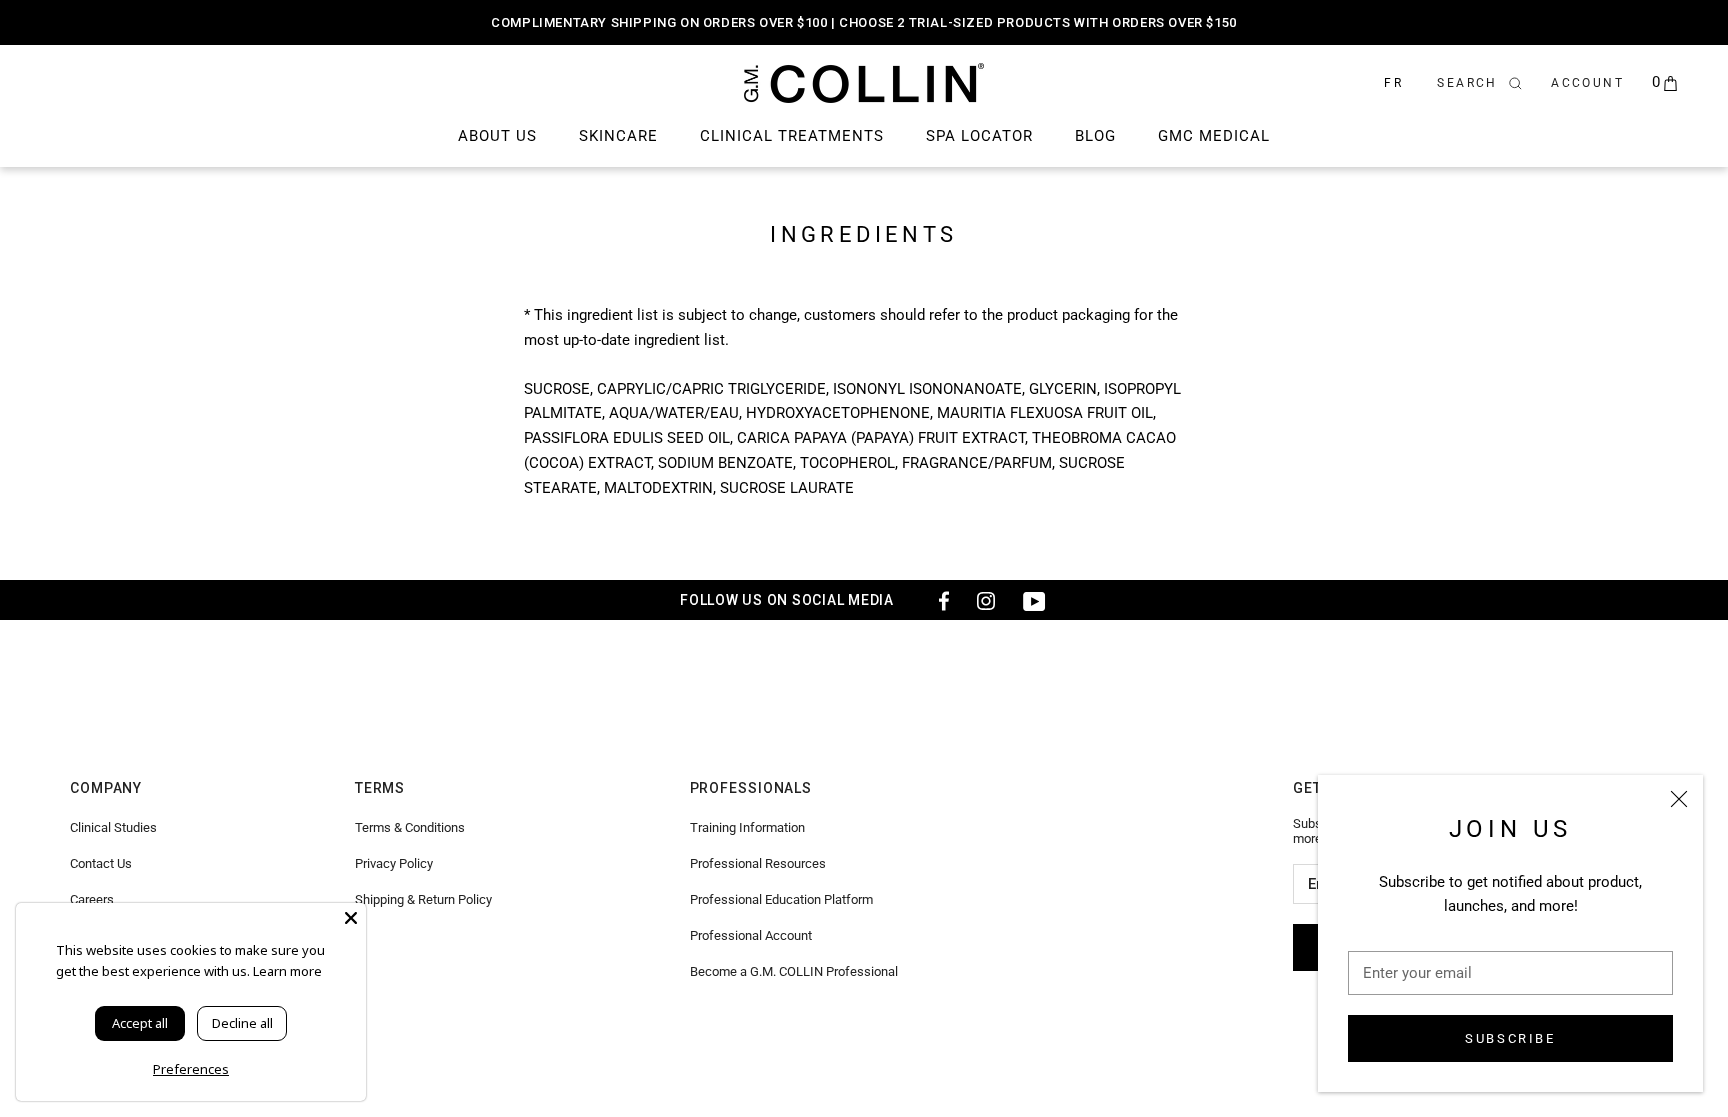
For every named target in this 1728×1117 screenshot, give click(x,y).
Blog (1095, 136)
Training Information (747, 827)
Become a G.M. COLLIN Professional (794, 971)
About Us (497, 136)
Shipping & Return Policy (423, 899)
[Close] (1679, 799)
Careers (92, 899)
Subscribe (1510, 1038)
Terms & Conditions (410, 827)
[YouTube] (1034, 600)
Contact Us (101, 863)
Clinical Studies (113, 827)
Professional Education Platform (781, 899)
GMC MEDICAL (1214, 136)
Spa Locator (979, 136)
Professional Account (751, 935)
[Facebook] (938, 600)
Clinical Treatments (792, 136)
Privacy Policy (394, 863)
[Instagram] (986, 600)
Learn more (287, 971)
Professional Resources (758, 863)
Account (1587, 83)
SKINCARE (618, 136)
